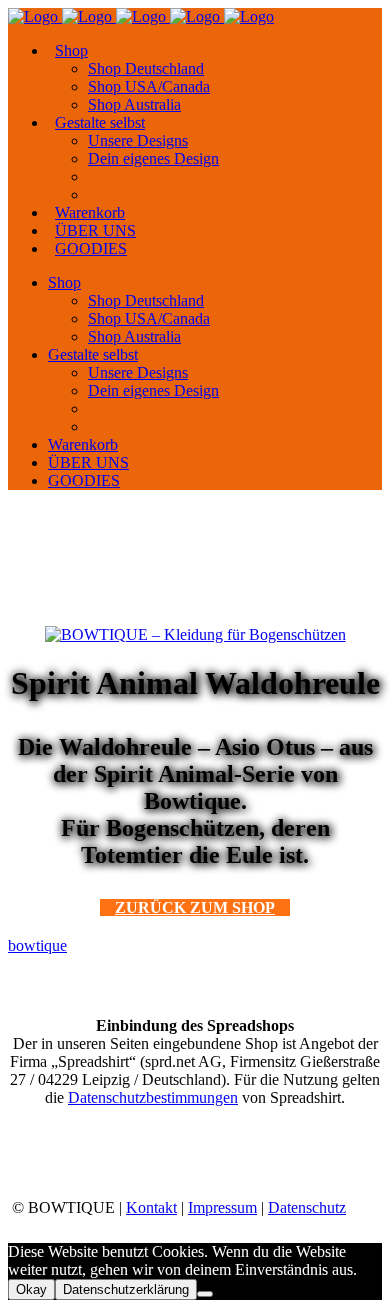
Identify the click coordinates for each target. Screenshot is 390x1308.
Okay (31, 1289)
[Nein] (205, 1294)
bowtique (37, 945)
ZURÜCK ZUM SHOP (195, 907)
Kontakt (151, 1207)
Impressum (222, 1207)
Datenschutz (307, 1207)
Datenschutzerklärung (126, 1289)
